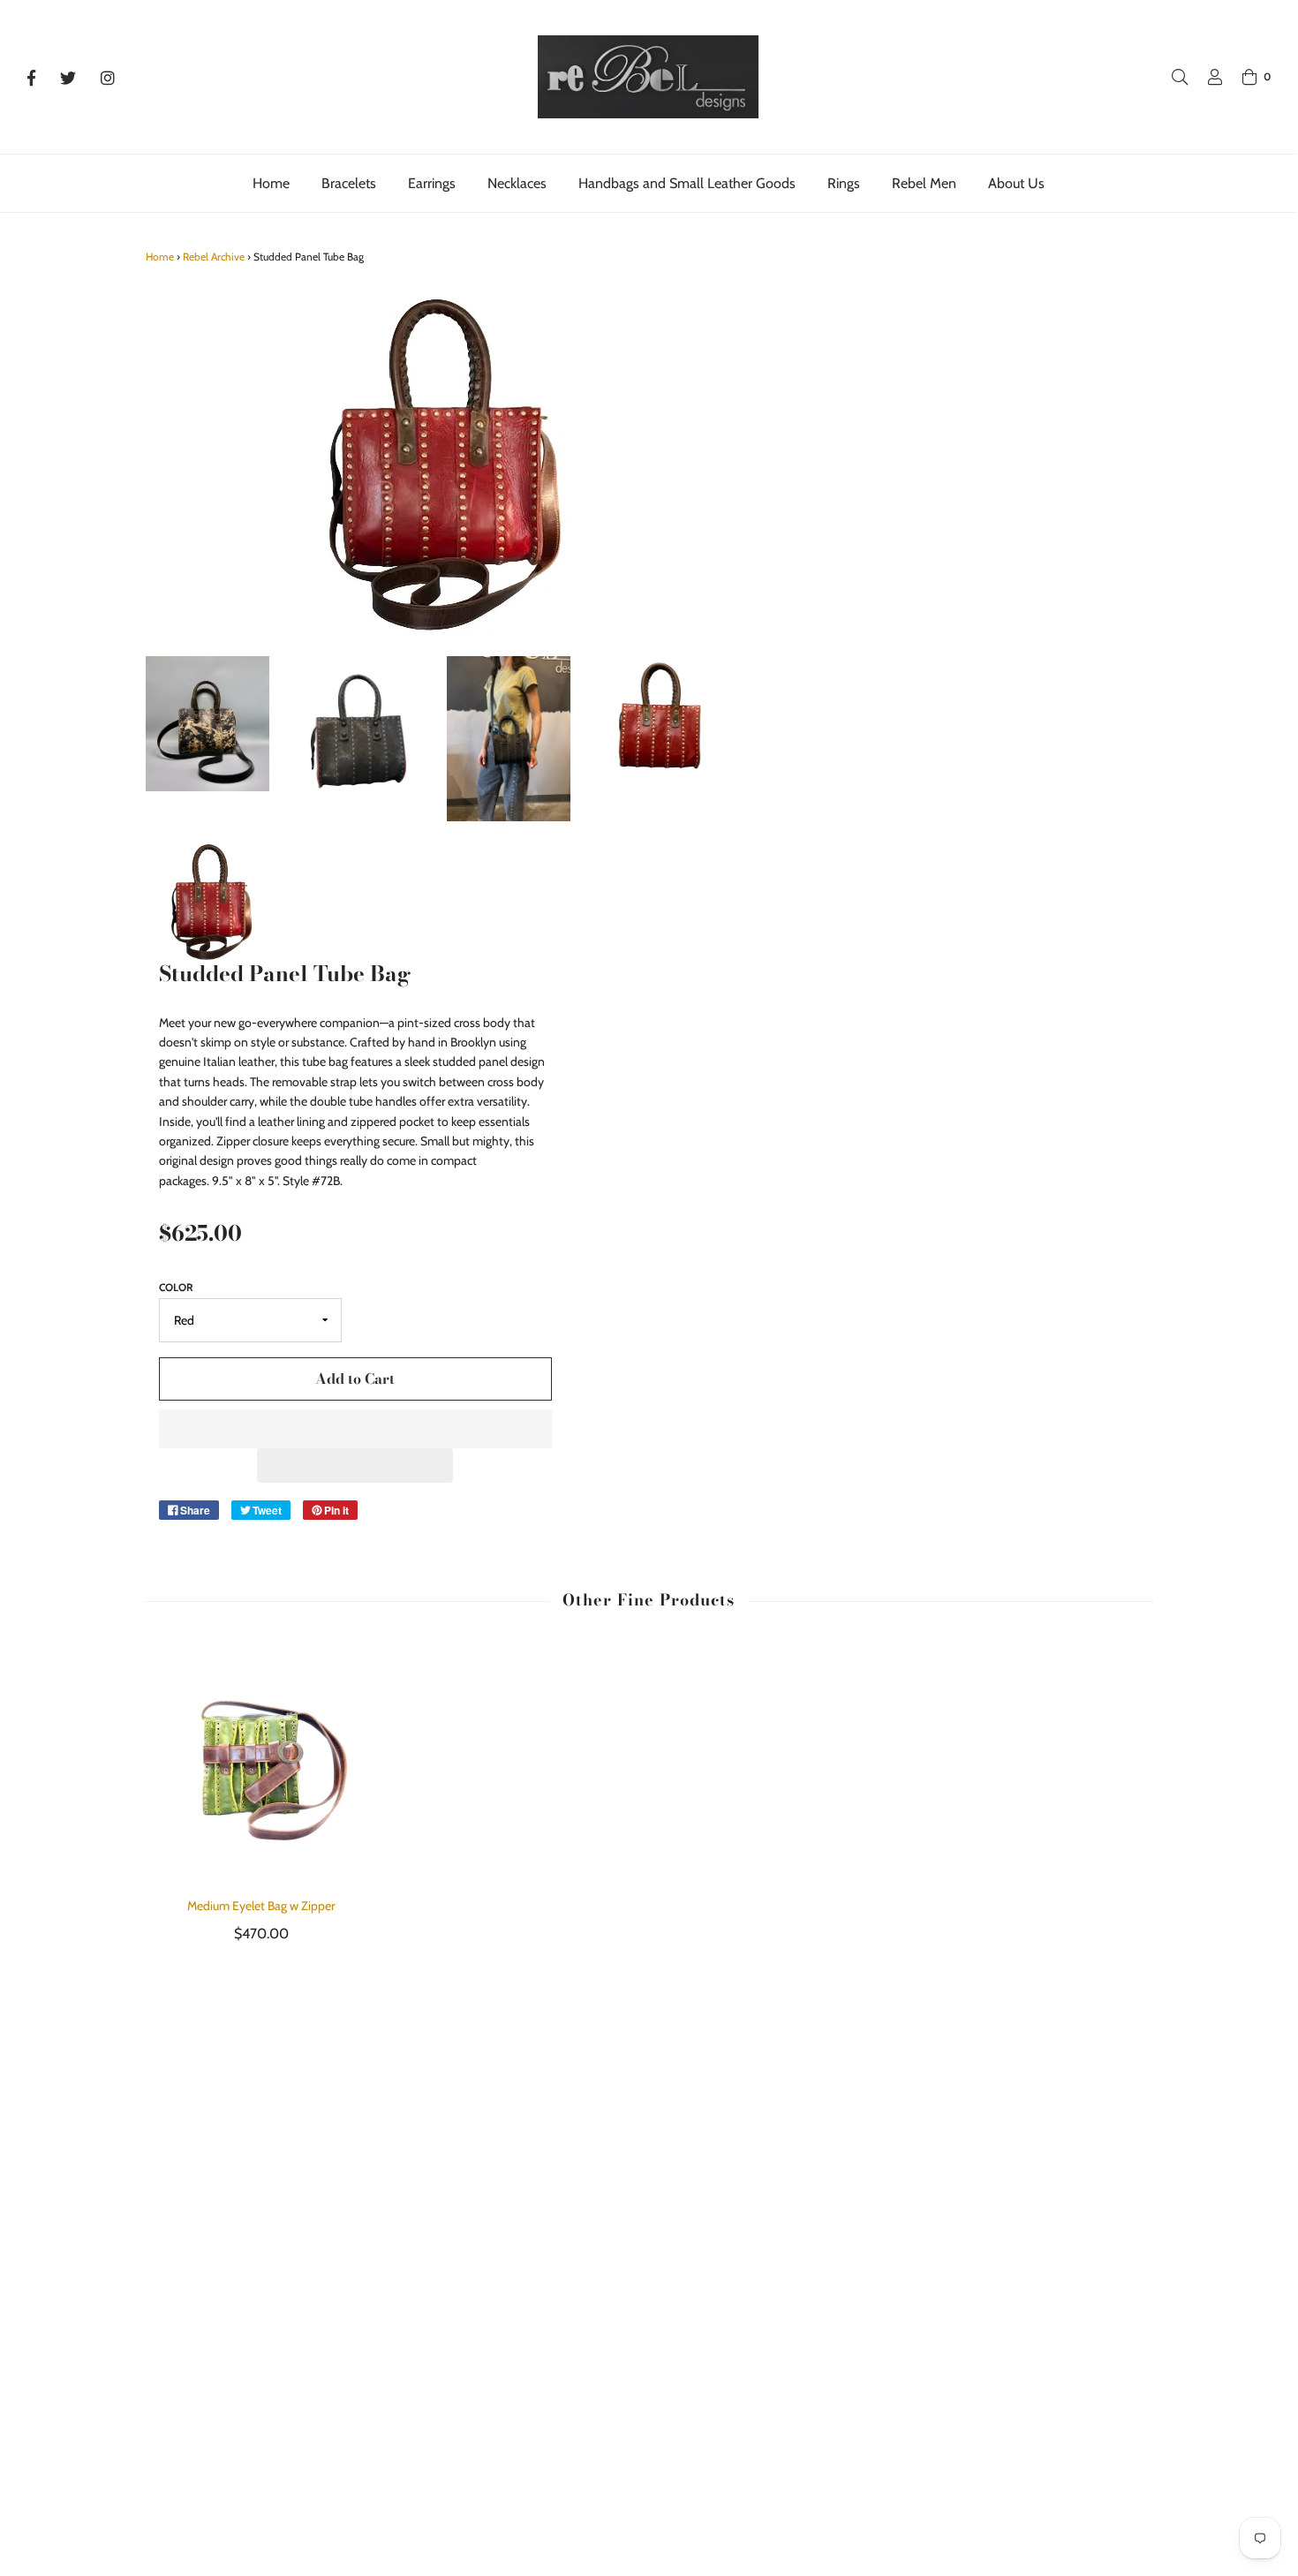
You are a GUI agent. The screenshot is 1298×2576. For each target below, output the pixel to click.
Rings (844, 183)
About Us (1016, 183)
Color (176, 1287)
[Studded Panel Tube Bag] (208, 724)
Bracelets (349, 183)
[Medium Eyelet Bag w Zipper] (262, 1762)
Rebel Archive (214, 257)
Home (271, 183)
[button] (355, 1429)
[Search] (1171, 77)
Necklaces (517, 183)
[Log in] (1206, 77)
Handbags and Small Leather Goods (687, 183)
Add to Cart (355, 1379)
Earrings (432, 183)
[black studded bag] (358, 739)
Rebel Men (924, 183)
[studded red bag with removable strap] (208, 901)
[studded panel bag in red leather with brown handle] (659, 718)
